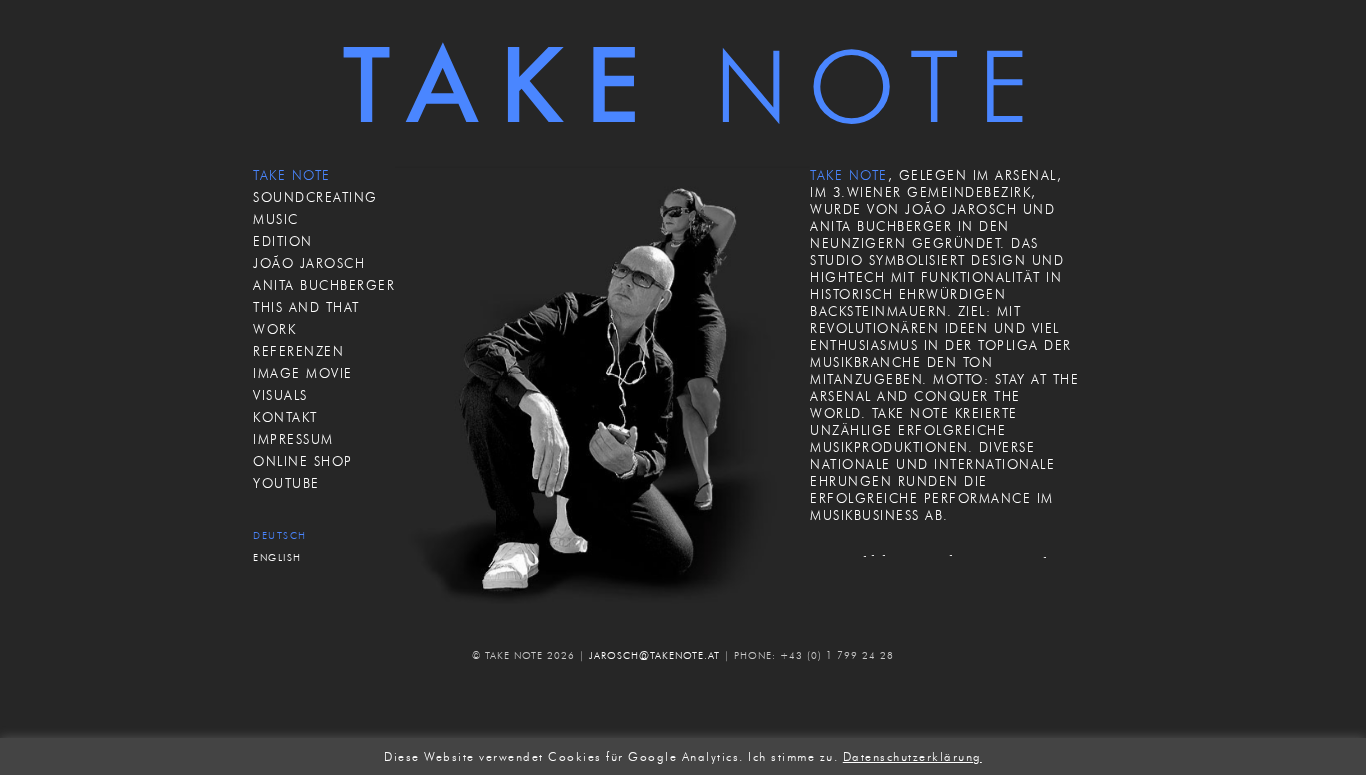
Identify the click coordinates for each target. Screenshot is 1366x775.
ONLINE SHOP (303, 461)
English (277, 557)
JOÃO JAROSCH (309, 263)
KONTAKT (285, 417)
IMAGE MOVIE (303, 373)
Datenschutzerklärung (912, 757)
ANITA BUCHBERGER (324, 285)
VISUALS (280, 395)
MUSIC (276, 219)
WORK (274, 329)
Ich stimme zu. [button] (793, 757)
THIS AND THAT (306, 307)
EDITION (283, 241)
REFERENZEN (298, 351)
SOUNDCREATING (315, 197)
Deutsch (280, 535)
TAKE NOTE (292, 175)
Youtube (286, 483)
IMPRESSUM (293, 439)
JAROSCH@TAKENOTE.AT (654, 655)
